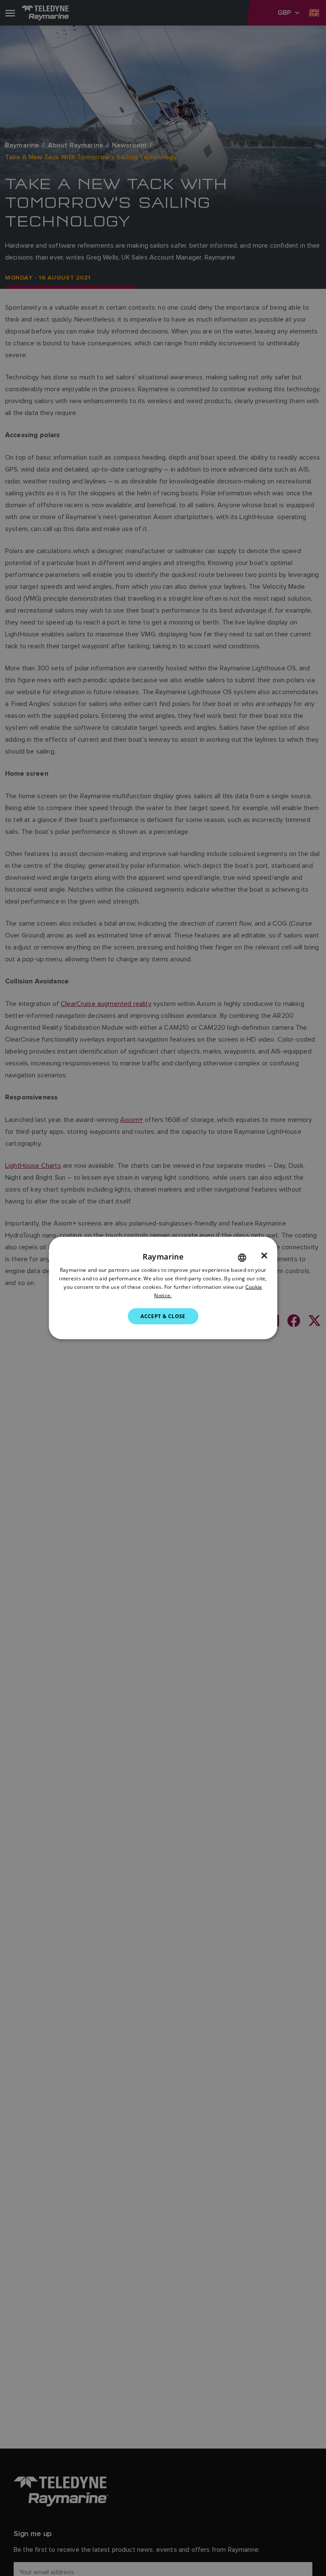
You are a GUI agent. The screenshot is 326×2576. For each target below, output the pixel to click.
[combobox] (242, 1258)
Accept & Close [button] (163, 1316)
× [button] (264, 1256)
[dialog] (163, 1288)
